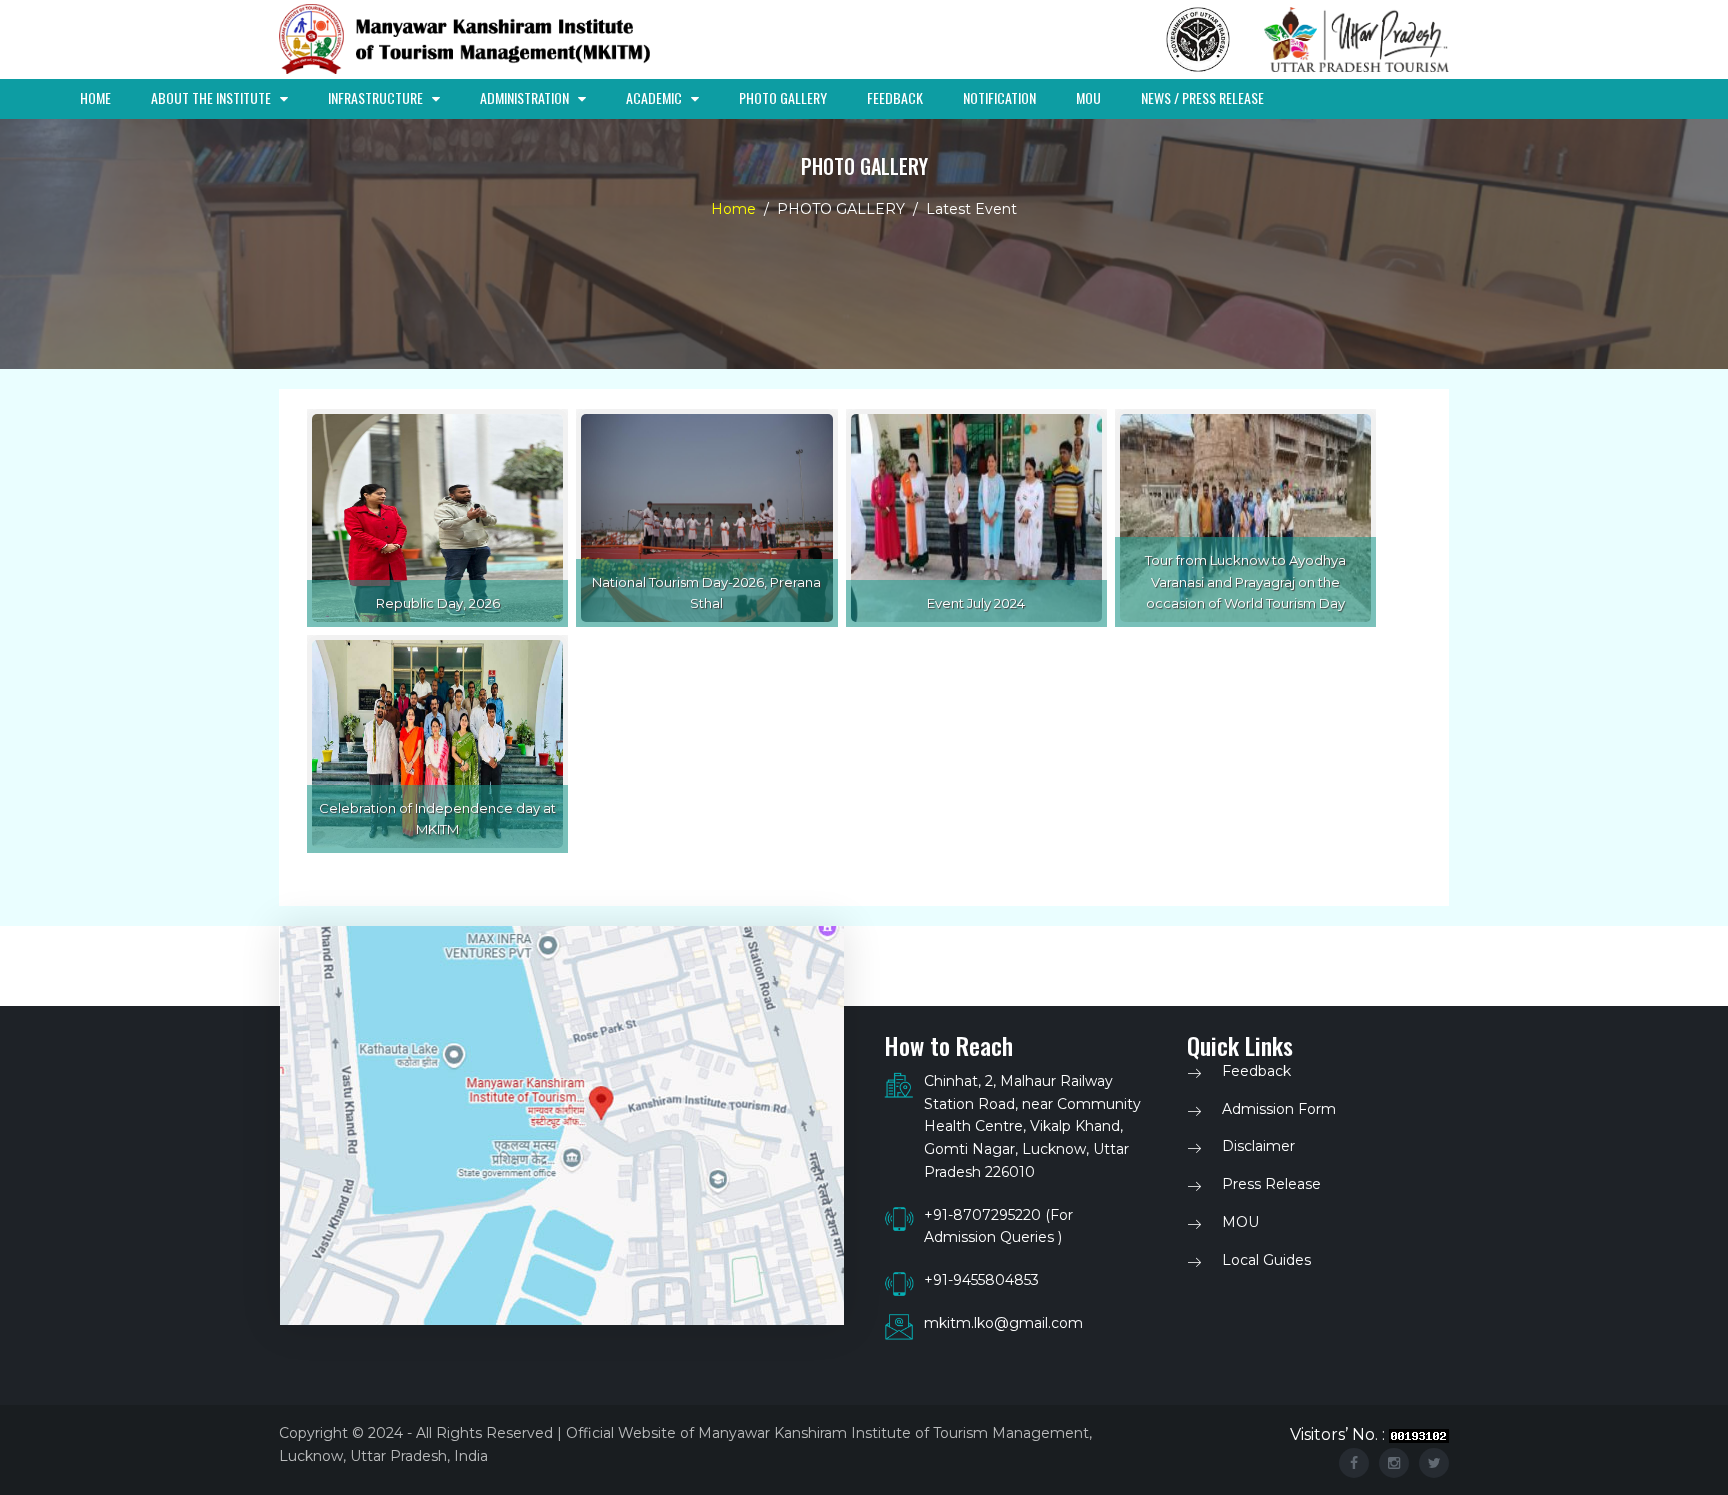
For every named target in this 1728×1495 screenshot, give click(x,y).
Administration (526, 97)
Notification (999, 97)
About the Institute (212, 97)
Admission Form (1279, 1109)
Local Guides (1266, 1260)
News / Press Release (1202, 97)
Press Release (1271, 1184)
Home (95, 97)
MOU (1088, 97)
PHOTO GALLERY (783, 97)
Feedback (895, 97)
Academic (655, 97)
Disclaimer (1258, 1146)
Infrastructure (377, 97)
